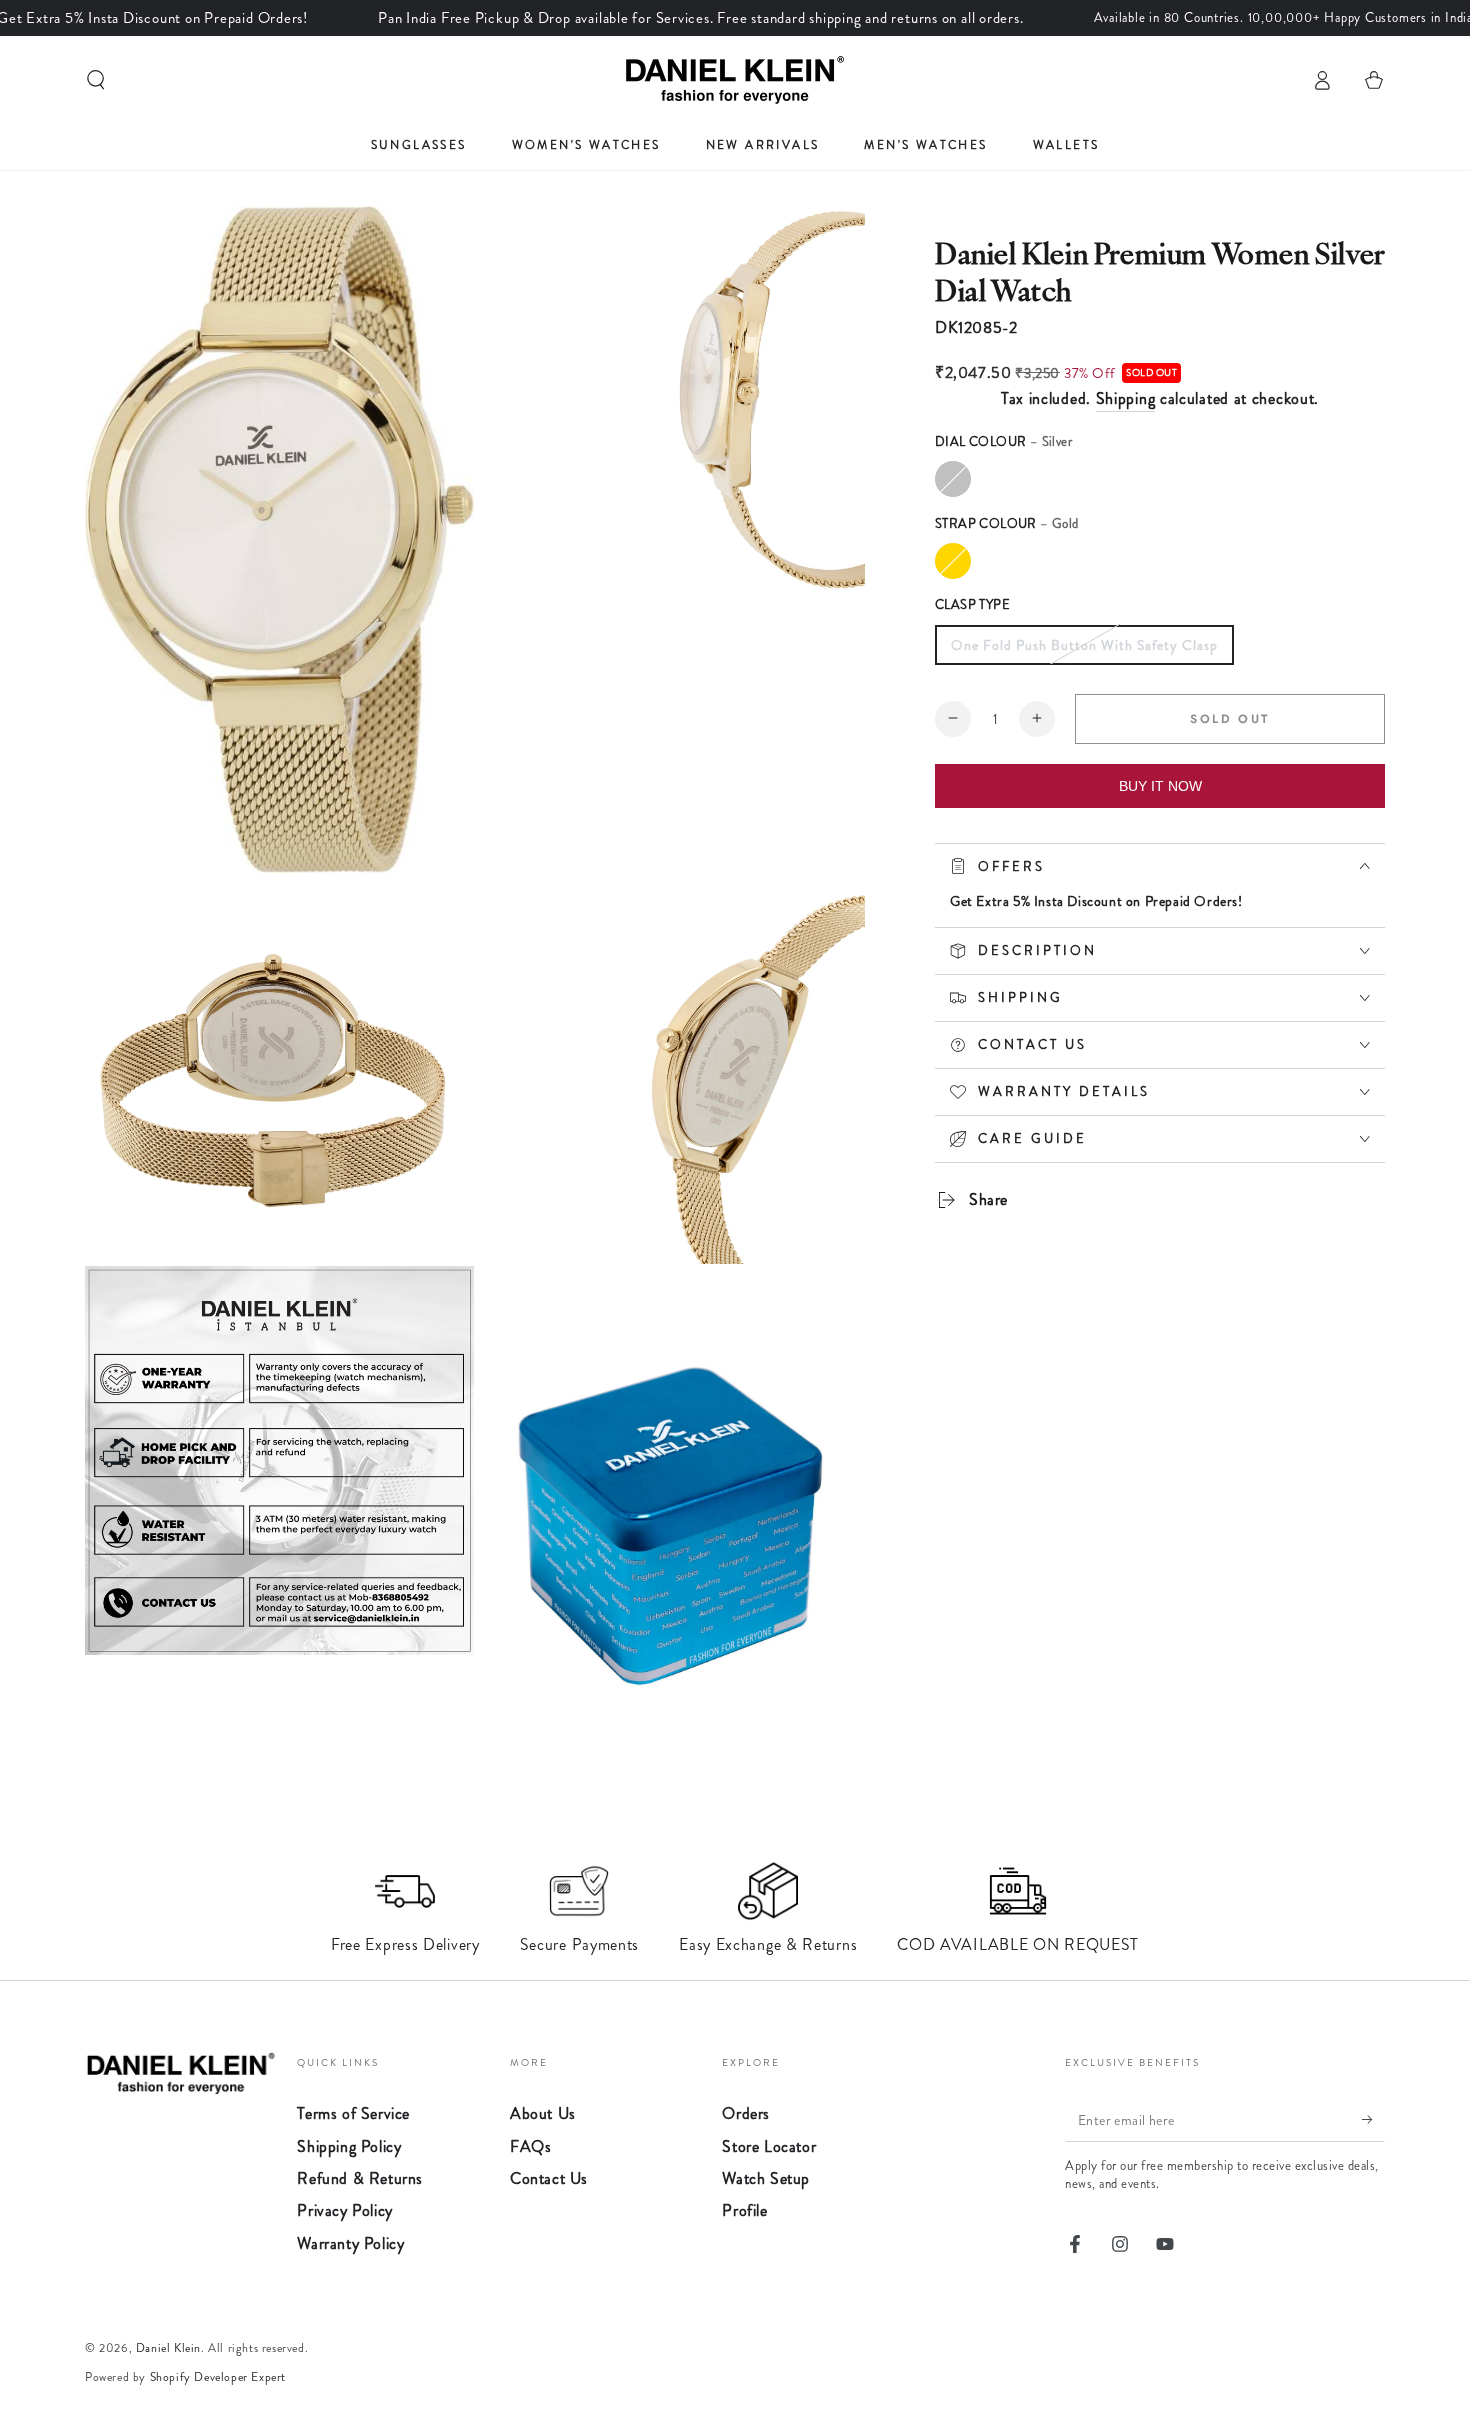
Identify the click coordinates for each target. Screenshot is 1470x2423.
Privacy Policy (344, 2210)
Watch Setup (766, 2178)
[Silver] (953, 479)
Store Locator (769, 2146)
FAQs (530, 2146)
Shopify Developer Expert (218, 2377)
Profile (744, 2210)
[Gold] (953, 561)
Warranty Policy (350, 2243)
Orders (746, 2113)
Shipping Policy (349, 2146)
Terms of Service (353, 2113)
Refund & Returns (360, 2178)
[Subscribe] (1373, 2119)
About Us (543, 2113)
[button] (96, 80)
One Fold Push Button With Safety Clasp (1084, 644)
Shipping (1126, 398)
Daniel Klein (168, 2348)
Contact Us (549, 2178)
